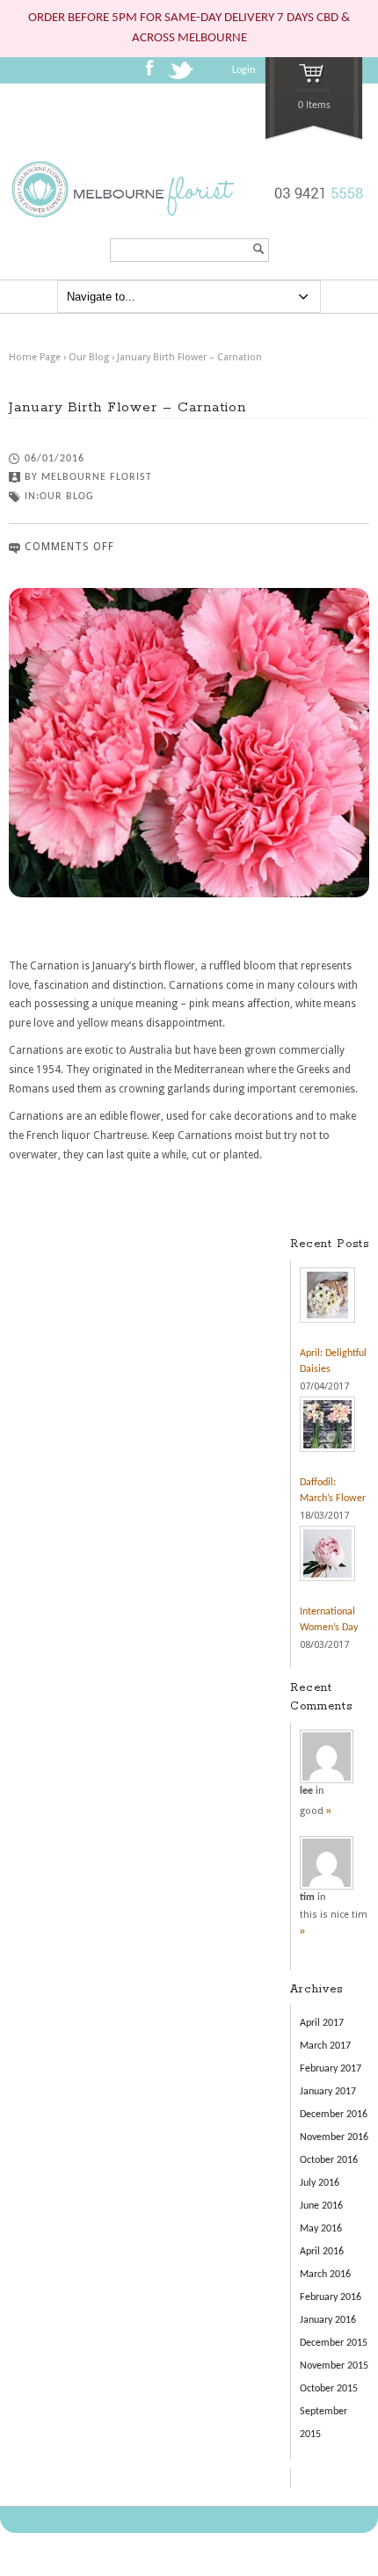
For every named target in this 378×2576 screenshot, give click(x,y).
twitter (183, 76)
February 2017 (331, 2069)
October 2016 (329, 2160)
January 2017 (328, 2092)
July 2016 (320, 2183)
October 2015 (329, 2389)
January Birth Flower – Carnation (189, 357)
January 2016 (328, 2320)
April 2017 (322, 2023)
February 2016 (331, 2297)
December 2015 (334, 2343)
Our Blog (89, 357)
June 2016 (321, 2206)
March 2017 (325, 2046)
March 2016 (325, 2275)
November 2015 (334, 2366)
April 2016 (322, 2252)
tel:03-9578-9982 (316, 206)
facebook (155, 74)
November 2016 (334, 2137)
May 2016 (321, 2229)
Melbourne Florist (97, 477)
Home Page (35, 357)
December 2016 (334, 2115)
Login (244, 70)
